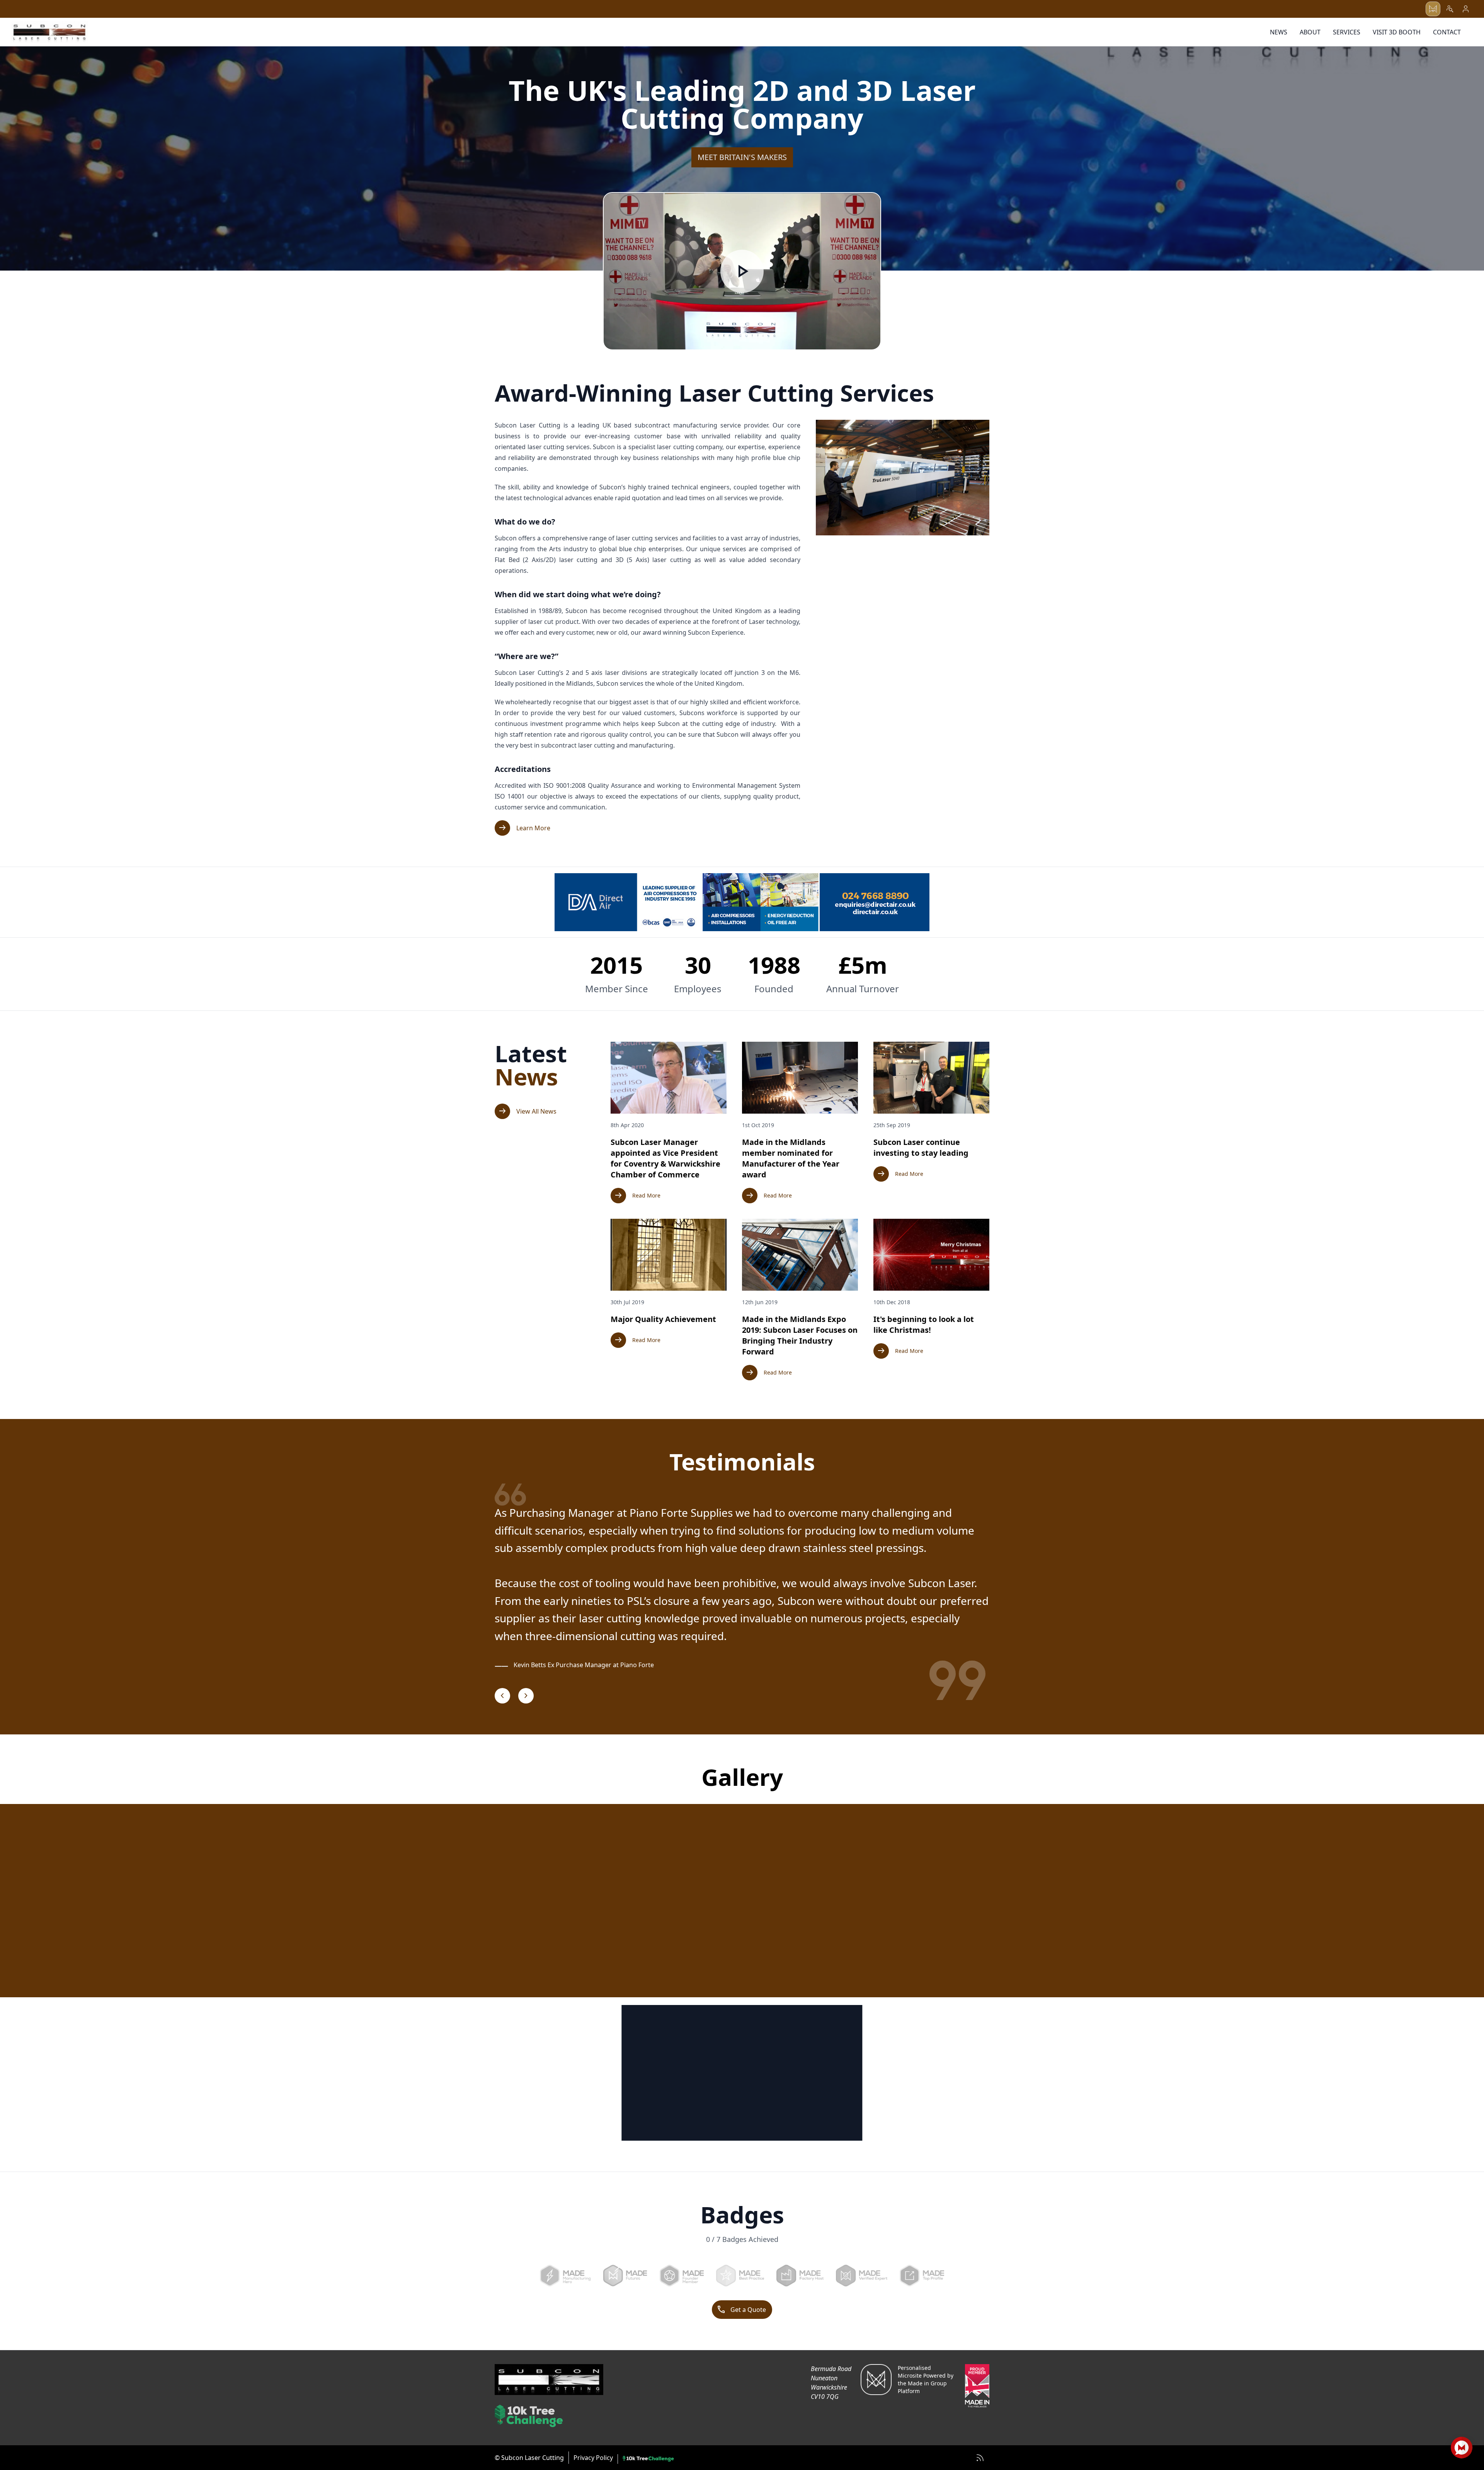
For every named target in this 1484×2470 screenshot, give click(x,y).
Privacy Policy (593, 2458)
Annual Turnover (863, 989)
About (1310, 32)
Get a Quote (741, 2310)
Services (1347, 32)
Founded (774, 989)
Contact (1447, 32)
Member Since (617, 989)
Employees (698, 989)
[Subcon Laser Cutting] (49, 32)
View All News (527, 1111)
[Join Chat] (1462, 2448)
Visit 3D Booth (1397, 32)
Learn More (524, 828)
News (1279, 32)
